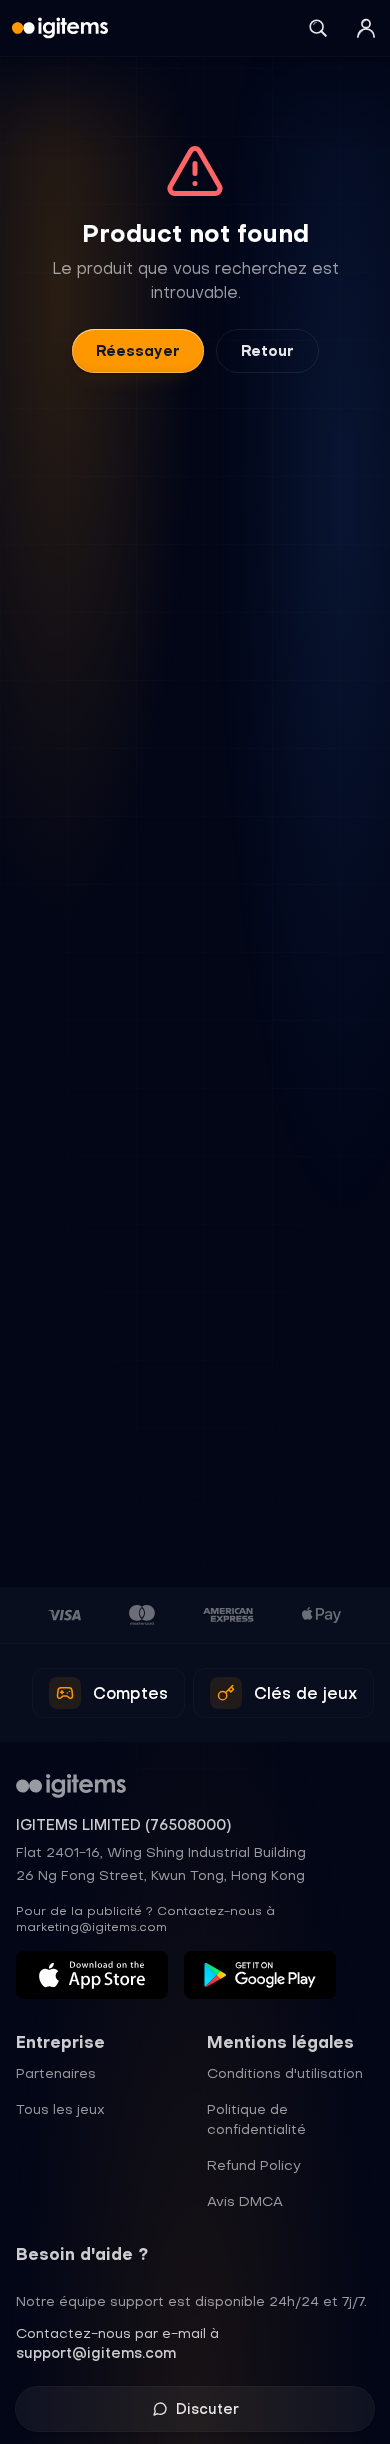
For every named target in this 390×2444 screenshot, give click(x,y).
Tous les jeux (60, 2109)
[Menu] (366, 28)
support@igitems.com (96, 2353)
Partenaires (56, 2073)
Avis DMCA (245, 2201)
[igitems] (60, 28)
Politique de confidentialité (256, 2119)
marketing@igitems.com (91, 1927)
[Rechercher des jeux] (318, 28)
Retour (267, 351)
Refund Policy (254, 2165)
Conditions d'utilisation (285, 2073)
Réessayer (138, 351)
